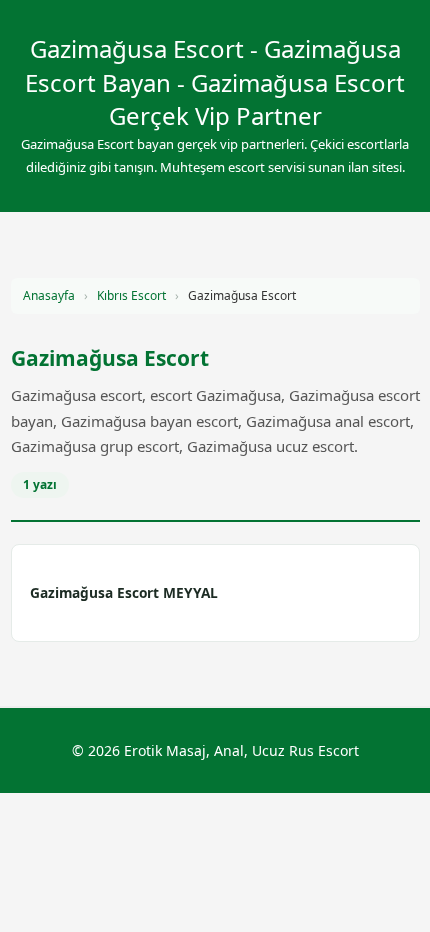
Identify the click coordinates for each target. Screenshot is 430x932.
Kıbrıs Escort (131, 295)
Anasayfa (49, 295)
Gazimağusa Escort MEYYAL (124, 592)
